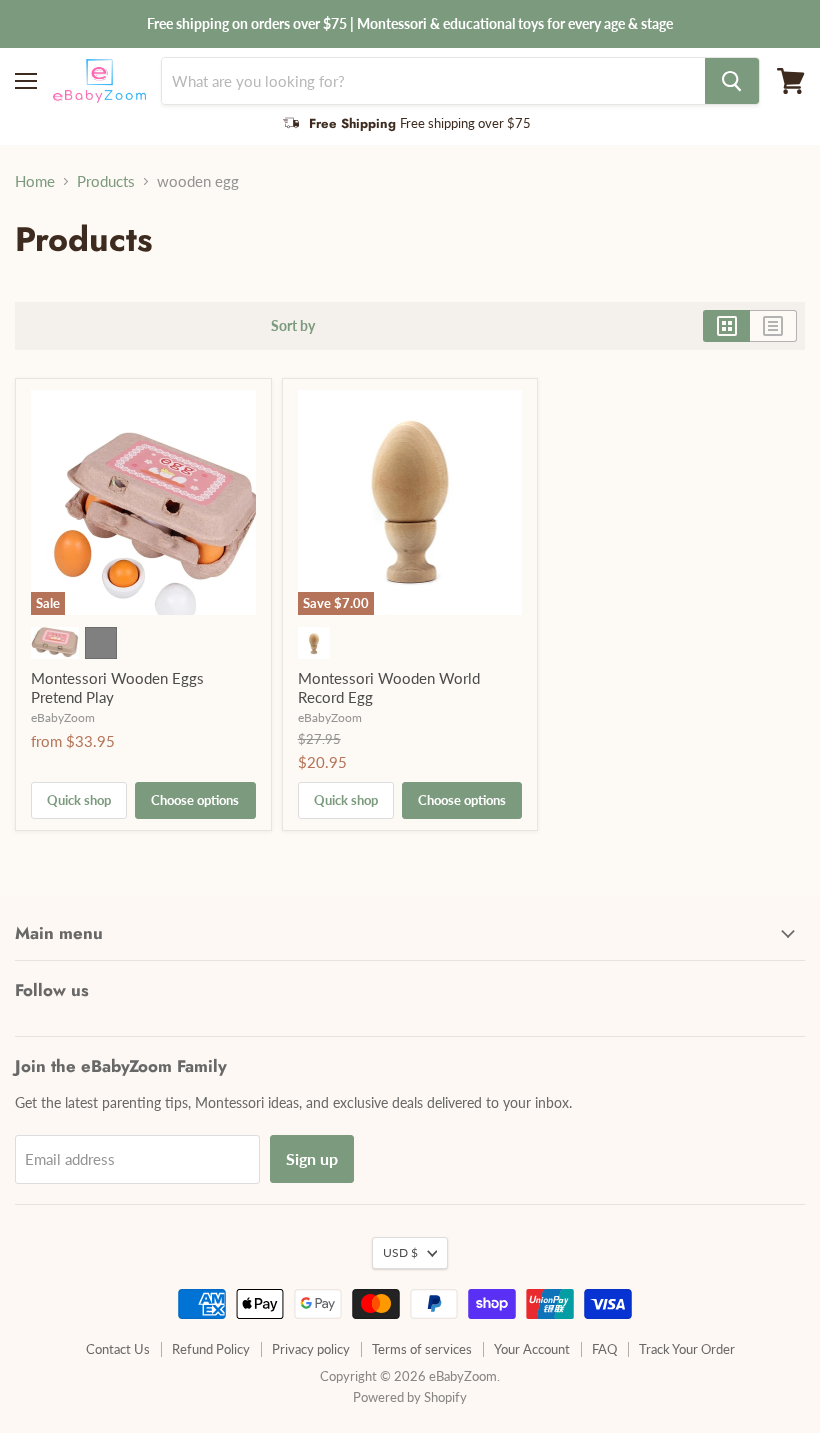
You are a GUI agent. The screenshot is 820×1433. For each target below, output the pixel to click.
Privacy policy (311, 1349)
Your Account (532, 1349)
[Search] (732, 81)
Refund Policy (211, 1349)
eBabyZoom (63, 717)
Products (106, 181)
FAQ (604, 1349)
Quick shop (79, 800)
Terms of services (422, 1349)
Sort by (293, 326)
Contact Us (118, 1349)
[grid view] (726, 326)
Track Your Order (687, 1349)
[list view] (773, 326)
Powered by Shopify (410, 1397)
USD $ (400, 1252)
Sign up (312, 1158)
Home (35, 181)
